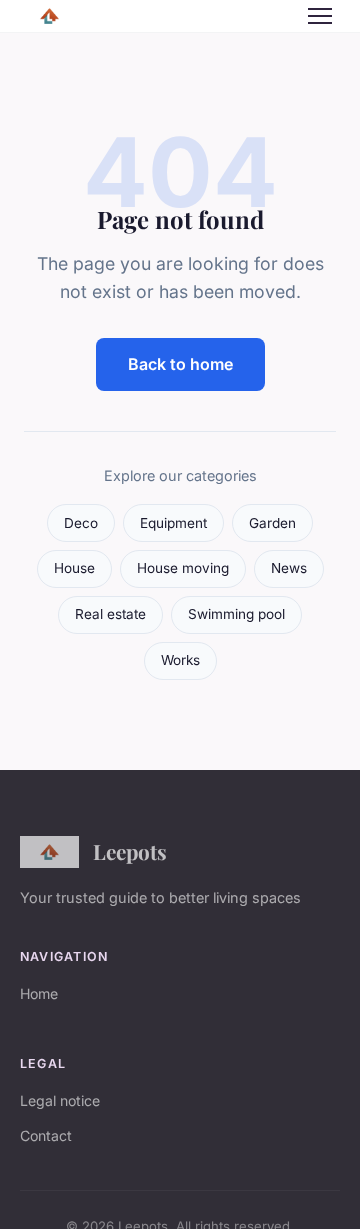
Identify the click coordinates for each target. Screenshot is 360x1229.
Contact (46, 1135)
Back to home (180, 364)
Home (39, 993)
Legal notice (60, 1100)
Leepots (130, 851)
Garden (272, 523)
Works (180, 660)
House (74, 568)
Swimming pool (236, 614)
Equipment (173, 523)
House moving (183, 568)
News (289, 568)
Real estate (110, 614)
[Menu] (320, 16)
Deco (81, 523)
